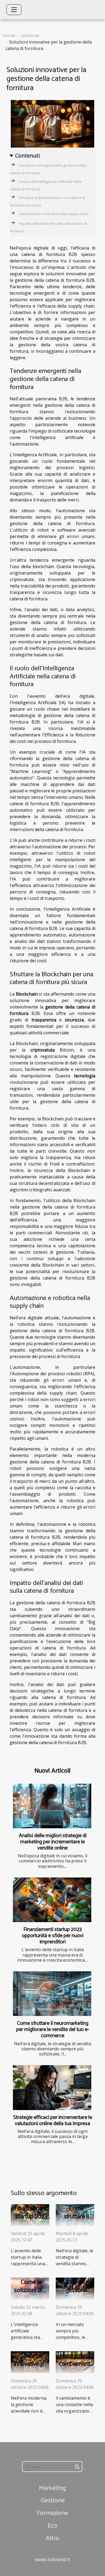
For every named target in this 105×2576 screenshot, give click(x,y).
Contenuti (27, 156)
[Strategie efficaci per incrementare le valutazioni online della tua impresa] (52, 2087)
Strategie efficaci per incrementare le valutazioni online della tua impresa (53, 2121)
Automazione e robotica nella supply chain (54, 214)
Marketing (52, 2488)
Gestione (30, 35)
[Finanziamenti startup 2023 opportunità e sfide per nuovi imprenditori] (52, 1900)
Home (9, 35)
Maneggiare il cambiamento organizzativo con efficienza (76, 2368)
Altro (52, 2538)
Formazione (52, 2513)
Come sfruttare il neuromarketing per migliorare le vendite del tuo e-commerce (53, 2030)
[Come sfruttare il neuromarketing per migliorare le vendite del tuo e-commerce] (52, 1994)
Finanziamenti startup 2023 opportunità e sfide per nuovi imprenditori (53, 1936)
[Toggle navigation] (14, 10)
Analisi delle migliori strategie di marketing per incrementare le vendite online (53, 1842)
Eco (52, 2526)
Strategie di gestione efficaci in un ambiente (76, 2294)
